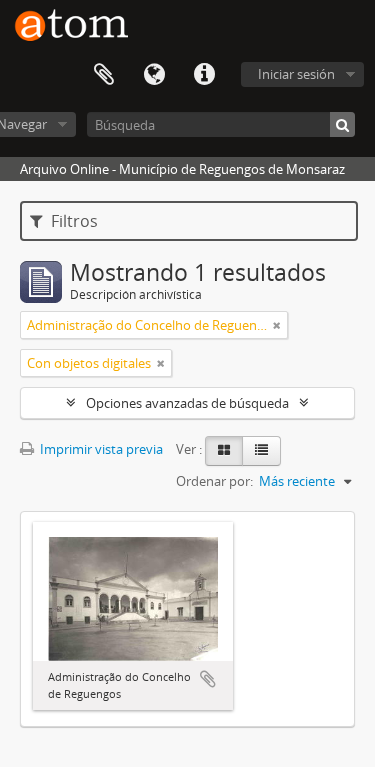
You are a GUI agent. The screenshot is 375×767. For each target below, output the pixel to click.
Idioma (154, 75)
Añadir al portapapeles (208, 679)
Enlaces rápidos (204, 75)
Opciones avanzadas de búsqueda (187, 403)
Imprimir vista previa (100, 449)
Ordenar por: (214, 481)
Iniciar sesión (296, 74)
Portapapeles (104, 75)
